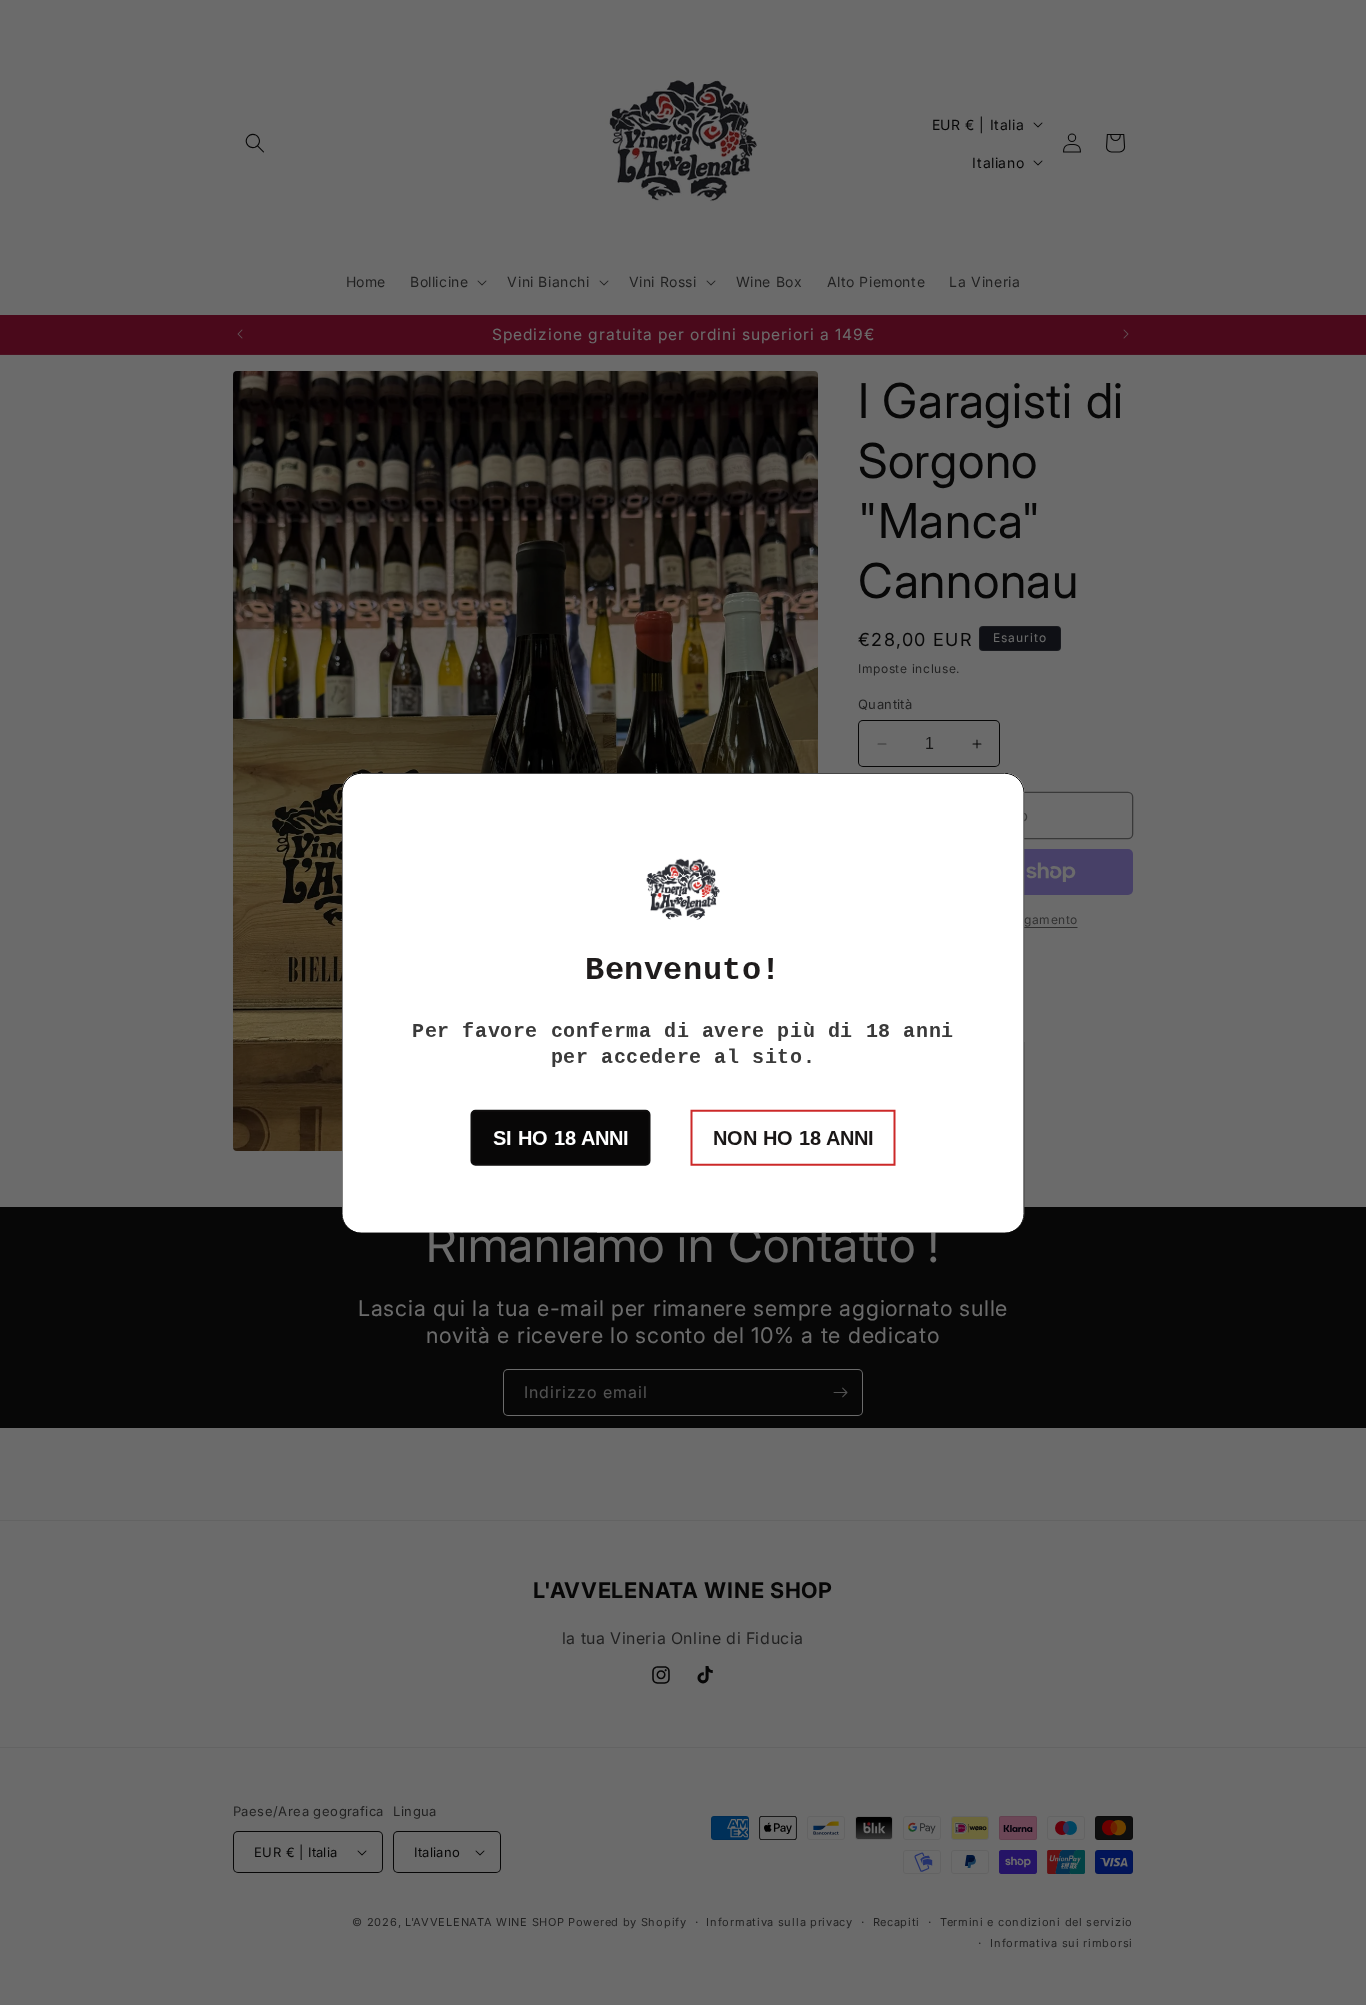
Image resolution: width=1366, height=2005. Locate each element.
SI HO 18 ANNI (561, 1137)
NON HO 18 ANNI (793, 1137)
